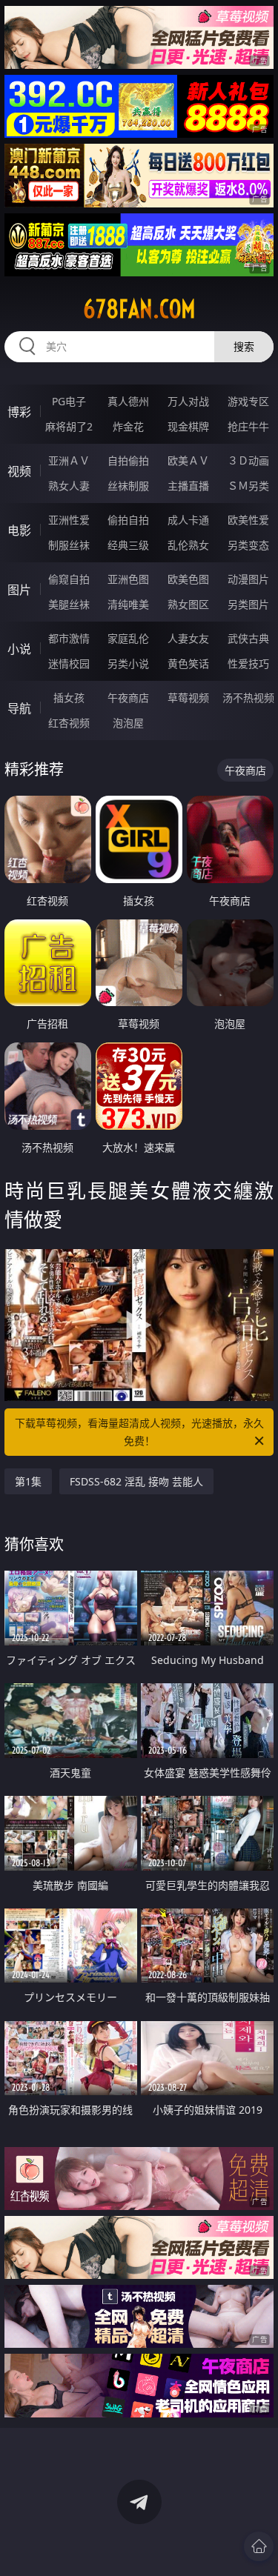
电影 (19, 530)
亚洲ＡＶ (69, 460)
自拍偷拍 (128, 460)
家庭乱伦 (128, 638)
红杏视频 (69, 723)
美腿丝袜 (69, 604)
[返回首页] (259, 2546)
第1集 (28, 1481)
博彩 (19, 412)
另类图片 (248, 604)
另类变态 (248, 545)
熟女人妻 (69, 486)
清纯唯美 (128, 604)
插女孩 (69, 698)
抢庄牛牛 (248, 426)
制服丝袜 (69, 545)
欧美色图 (188, 579)
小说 (19, 649)
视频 (19, 471)
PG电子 (69, 401)
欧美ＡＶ (188, 460)
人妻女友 (188, 638)
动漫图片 (248, 579)
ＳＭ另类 (248, 486)
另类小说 (128, 663)
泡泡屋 (128, 723)
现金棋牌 (188, 426)
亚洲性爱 (69, 520)
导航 (19, 708)
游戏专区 (248, 401)
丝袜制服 (128, 486)
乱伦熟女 (188, 545)
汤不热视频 (248, 698)
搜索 (244, 346)
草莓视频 (188, 698)
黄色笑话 (188, 663)
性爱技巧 (248, 663)
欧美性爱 (248, 520)
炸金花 (128, 426)
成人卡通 (188, 520)
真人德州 (128, 401)
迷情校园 (69, 663)
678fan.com (139, 309)
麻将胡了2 (69, 426)
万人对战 (188, 401)
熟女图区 (188, 604)
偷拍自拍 (128, 520)
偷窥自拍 (69, 579)
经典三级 (128, 545)
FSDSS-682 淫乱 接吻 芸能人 (136, 1481)
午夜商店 (128, 698)
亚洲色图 (128, 579)
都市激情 (69, 638)
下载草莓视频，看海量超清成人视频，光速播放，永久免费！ (139, 1432)
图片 (19, 590)
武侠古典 (248, 638)
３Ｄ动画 (248, 460)
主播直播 (188, 486)
